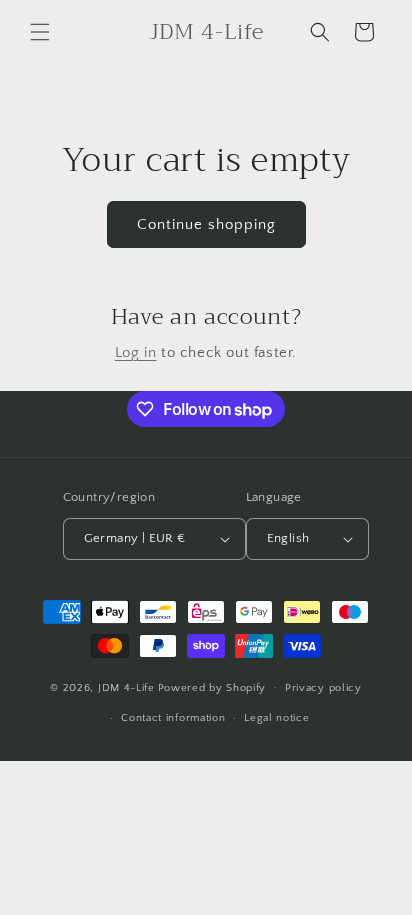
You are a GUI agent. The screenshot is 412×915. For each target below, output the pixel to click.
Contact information (173, 718)
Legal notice (276, 718)
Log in (136, 352)
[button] (40, 32)
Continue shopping (206, 224)
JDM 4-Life (126, 687)
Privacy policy (323, 688)
